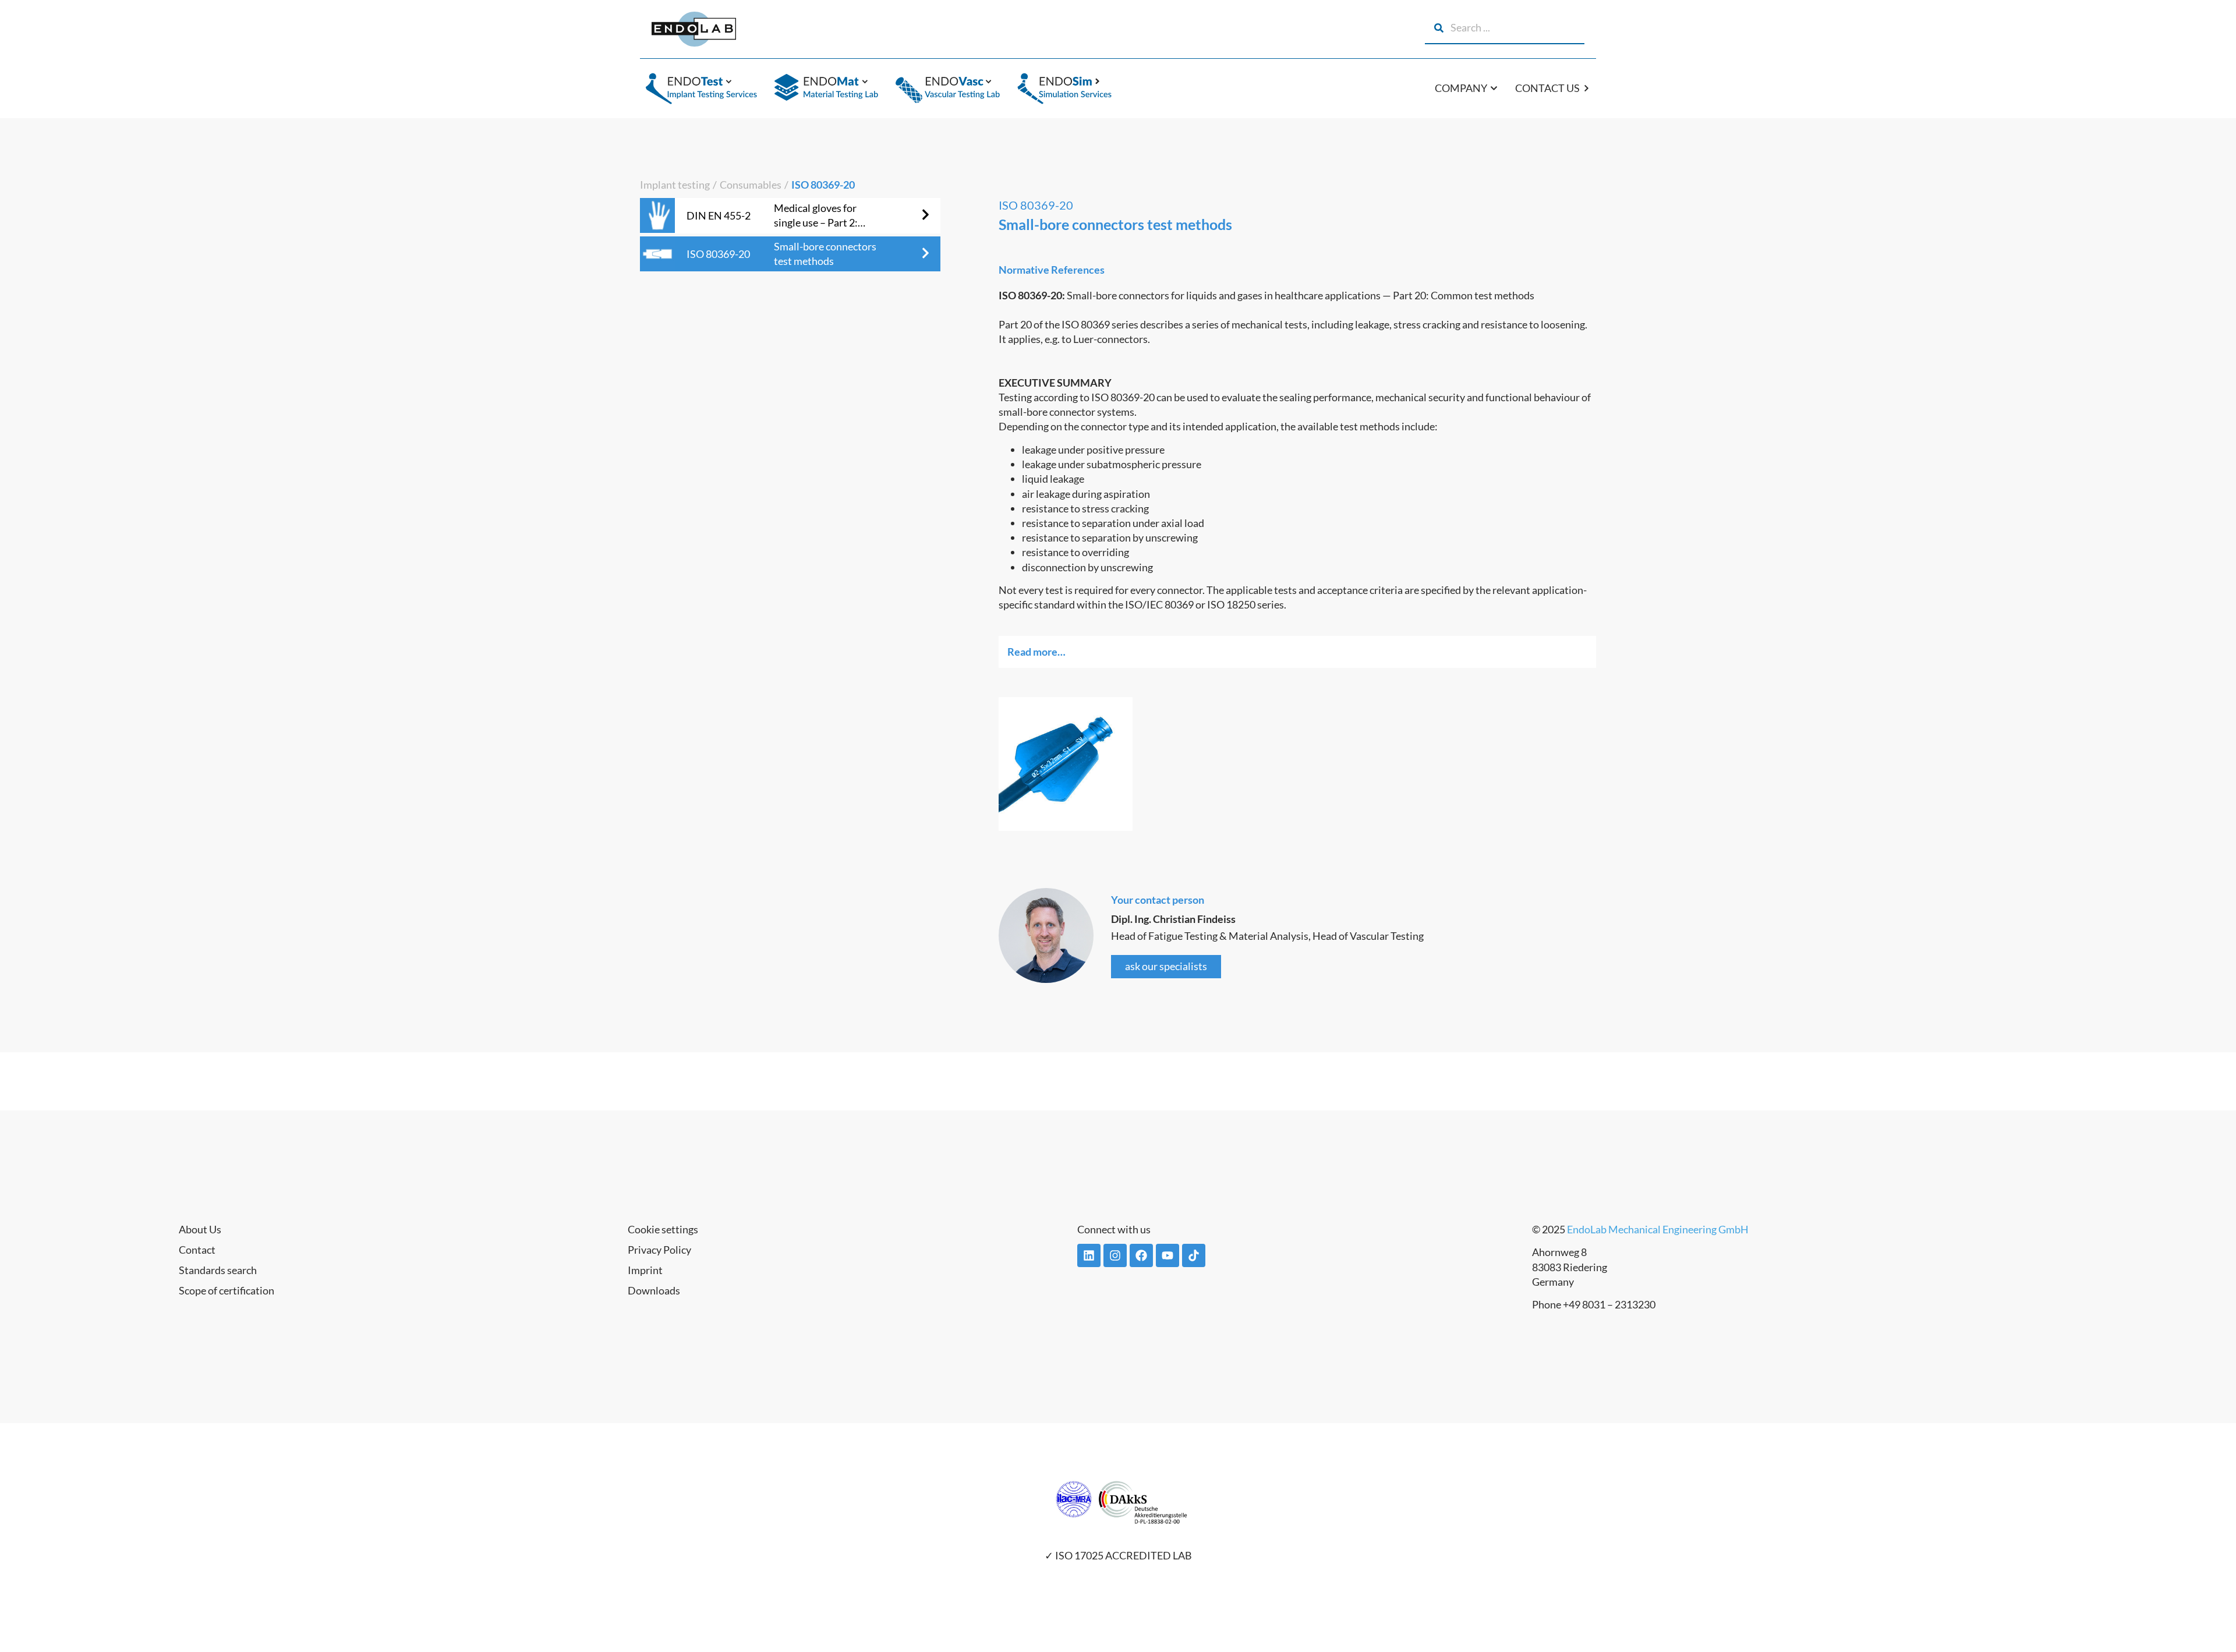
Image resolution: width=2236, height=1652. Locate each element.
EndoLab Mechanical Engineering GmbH (1658, 1229)
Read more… (1036, 652)
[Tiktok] (1194, 1255)
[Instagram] (1115, 1255)
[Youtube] (1167, 1255)
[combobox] (1505, 28)
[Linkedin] (1089, 1255)
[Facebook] (1141, 1255)
